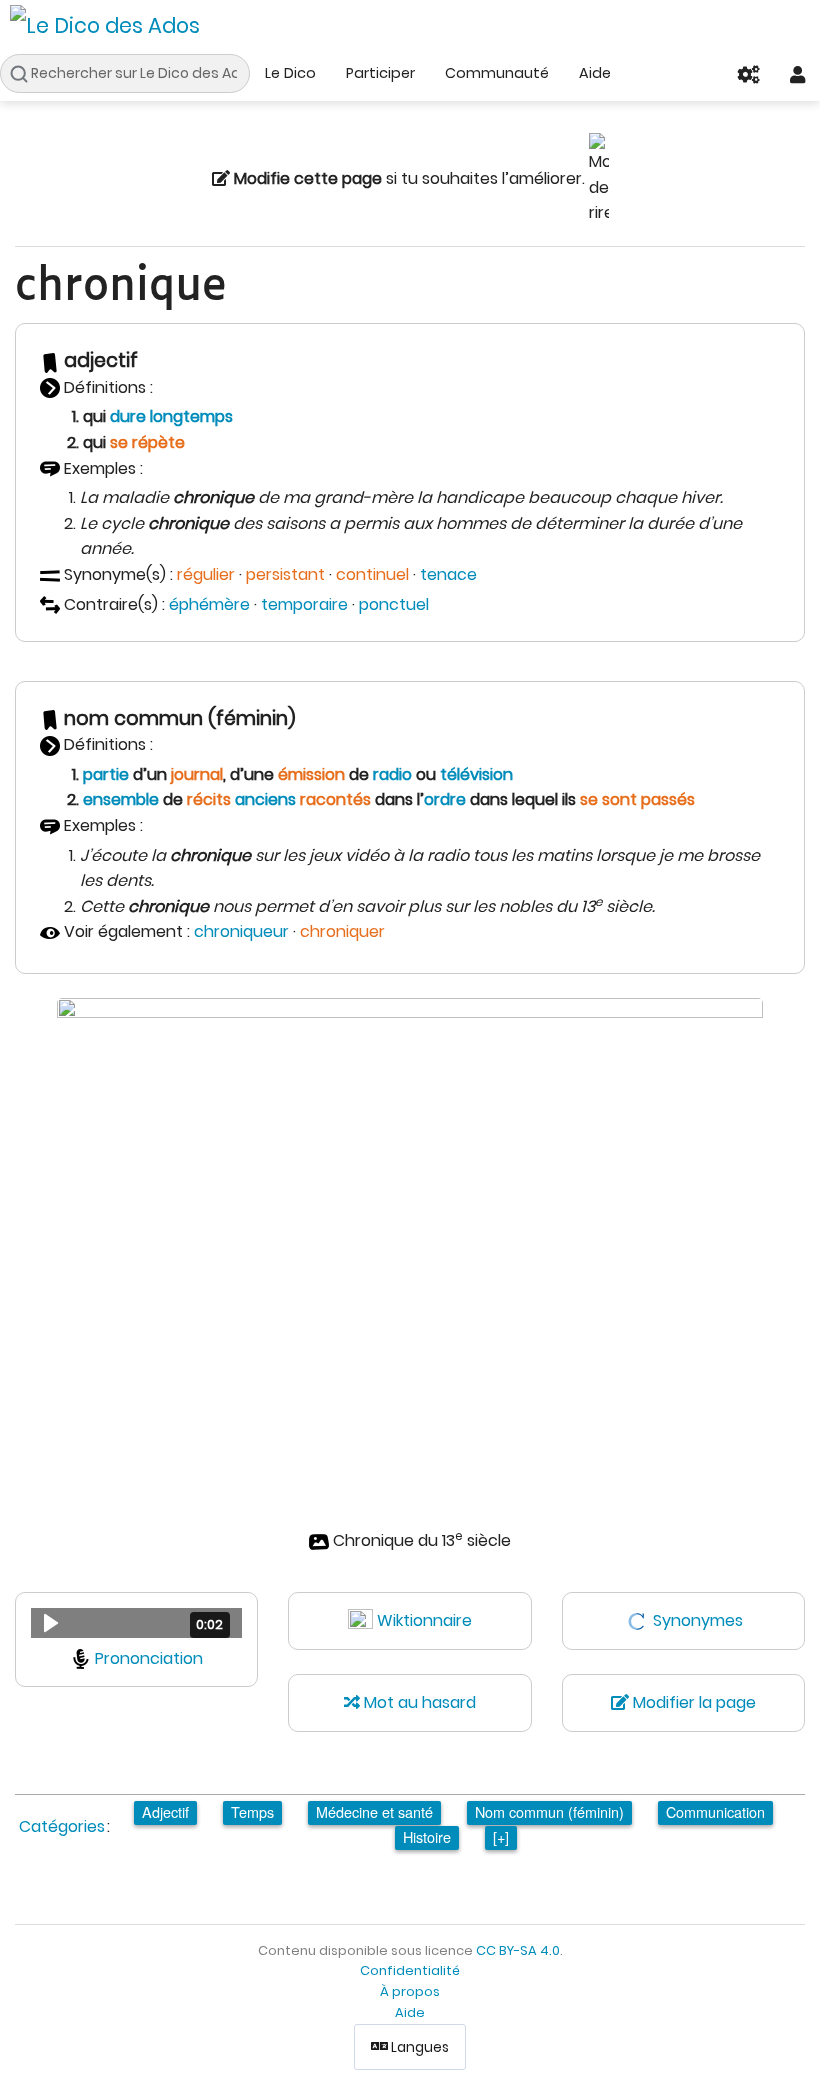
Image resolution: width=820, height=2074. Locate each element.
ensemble (121, 799)
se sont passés (637, 799)
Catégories (62, 1826)
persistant (285, 574)
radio (392, 774)
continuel (372, 574)
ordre (445, 799)
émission (311, 774)
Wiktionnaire (424, 1620)
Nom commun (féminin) (549, 1811)
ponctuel (394, 604)
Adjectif (165, 1811)
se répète (147, 442)
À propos (410, 1991)
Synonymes (698, 1620)
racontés (335, 799)
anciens (265, 799)
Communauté (497, 73)
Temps (252, 1811)
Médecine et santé (374, 1811)
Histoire (427, 1836)
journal (197, 774)
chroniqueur (241, 931)
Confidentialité (410, 1970)
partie (106, 774)
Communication (715, 1811)
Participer (380, 73)
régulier (206, 574)
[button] (136, 1623)
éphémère (209, 604)
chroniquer (342, 931)
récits (209, 799)
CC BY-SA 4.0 (518, 1950)
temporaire (304, 604)
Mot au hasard (418, 1702)
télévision (476, 774)
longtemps (191, 416)
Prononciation (149, 1658)
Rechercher (24, 74)
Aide (595, 73)
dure (128, 416)
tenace (448, 574)
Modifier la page (692, 1702)
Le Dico (290, 73)
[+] (501, 1836)
